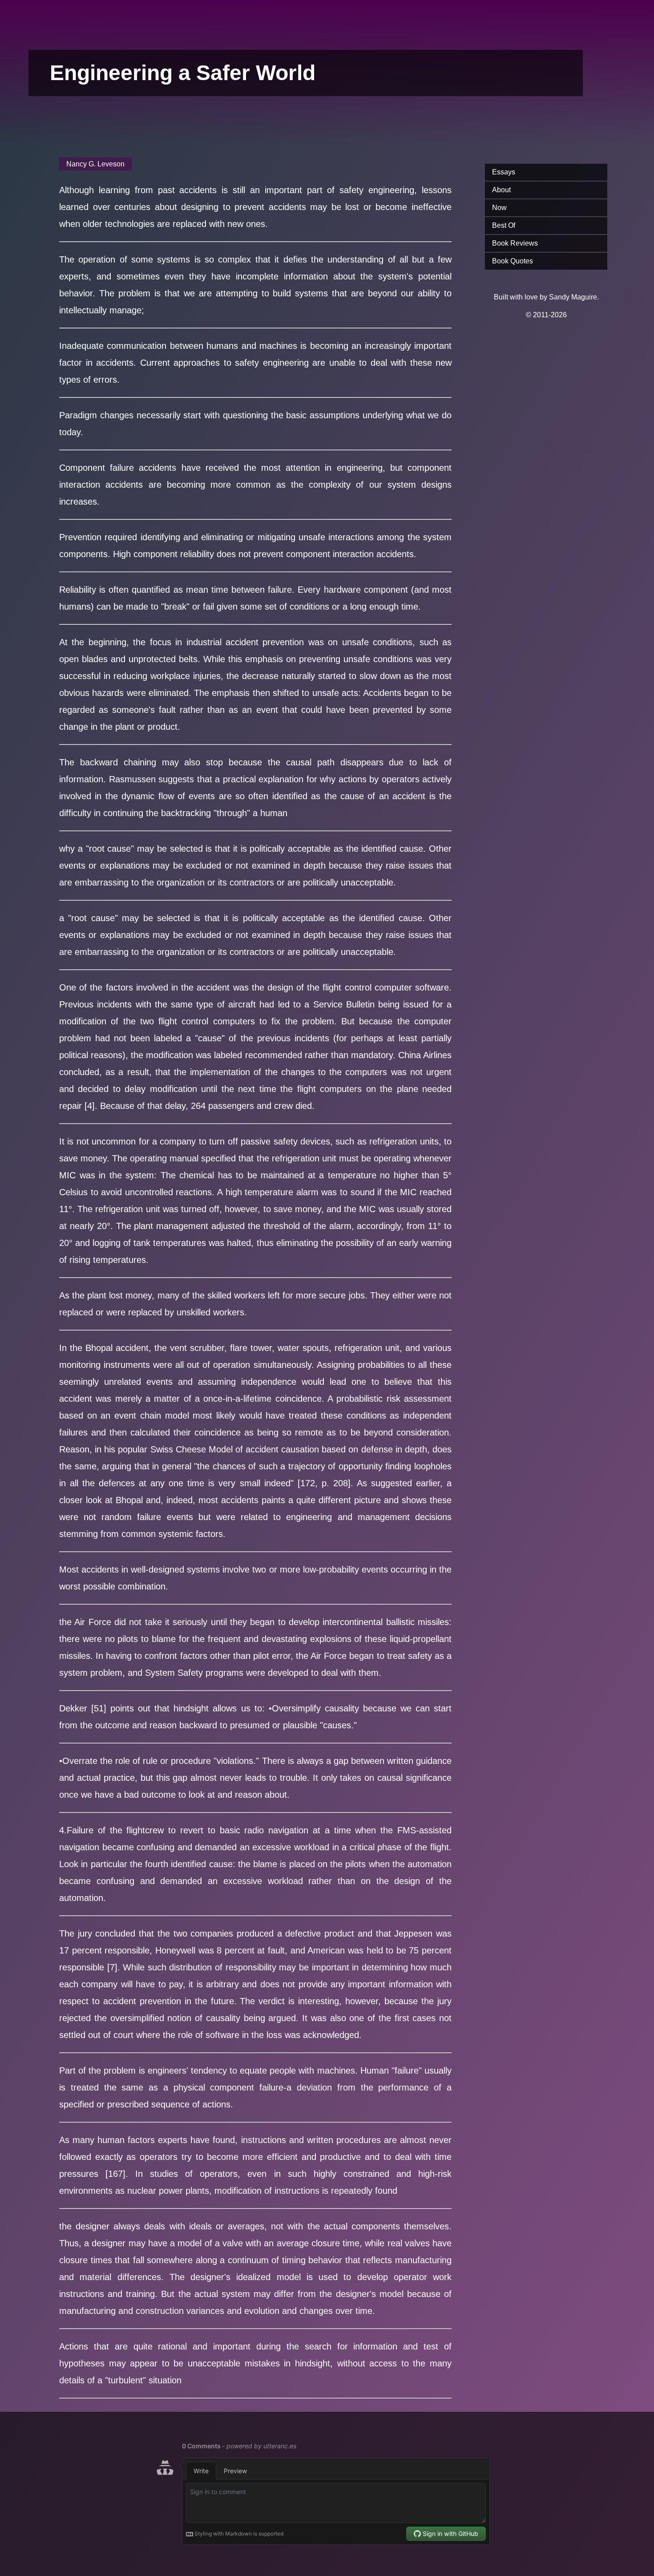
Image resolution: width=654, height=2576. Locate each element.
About (501, 190)
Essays (504, 172)
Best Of (504, 225)
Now (499, 208)
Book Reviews (515, 243)
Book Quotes (513, 261)
